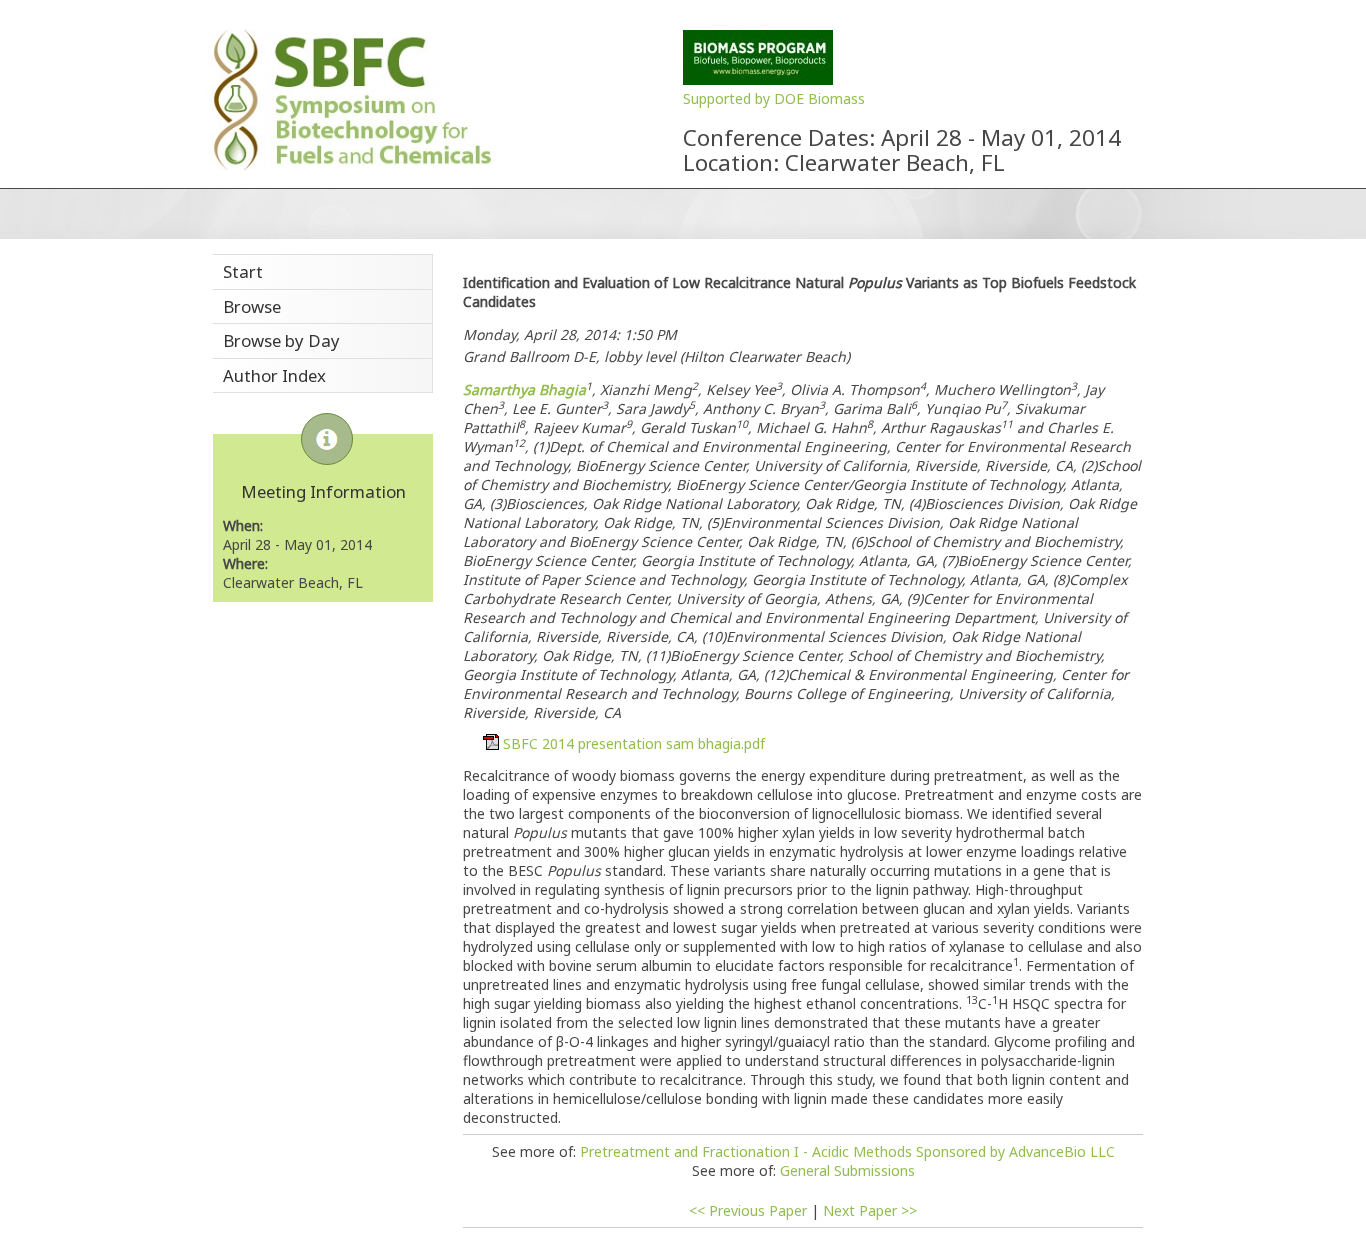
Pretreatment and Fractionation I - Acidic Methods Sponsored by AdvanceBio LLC (847, 1151)
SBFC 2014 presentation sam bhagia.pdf (634, 743)
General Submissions (847, 1170)
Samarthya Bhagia (524, 389)
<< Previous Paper (748, 1210)
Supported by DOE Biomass (774, 98)
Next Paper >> (870, 1210)
